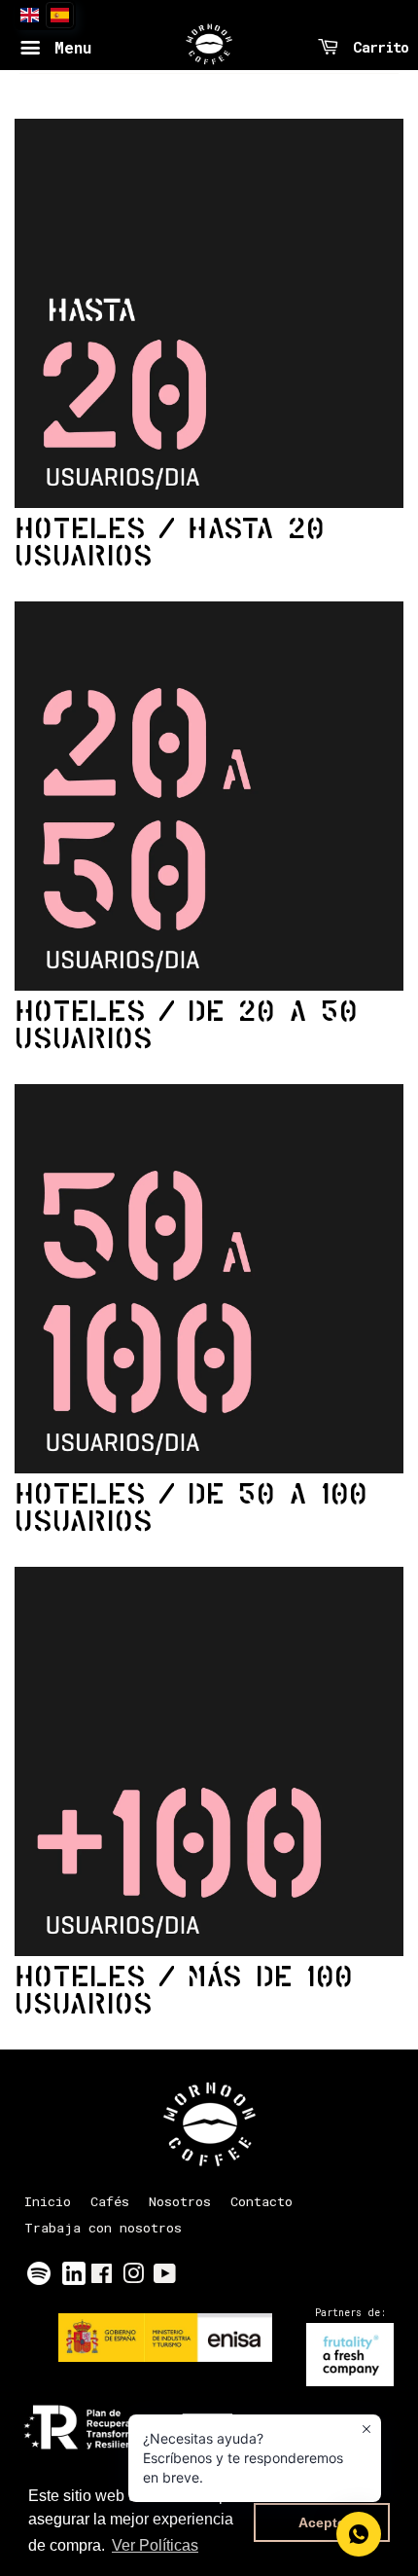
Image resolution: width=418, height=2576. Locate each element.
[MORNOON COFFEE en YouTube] (165, 2277)
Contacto (261, 2201)
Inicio (48, 2201)
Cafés (110, 2201)
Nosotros (180, 2201)
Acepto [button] (322, 2522)
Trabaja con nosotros (103, 2228)
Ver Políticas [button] (155, 2545)
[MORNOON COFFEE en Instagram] (133, 2277)
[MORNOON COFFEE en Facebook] (102, 2277)
